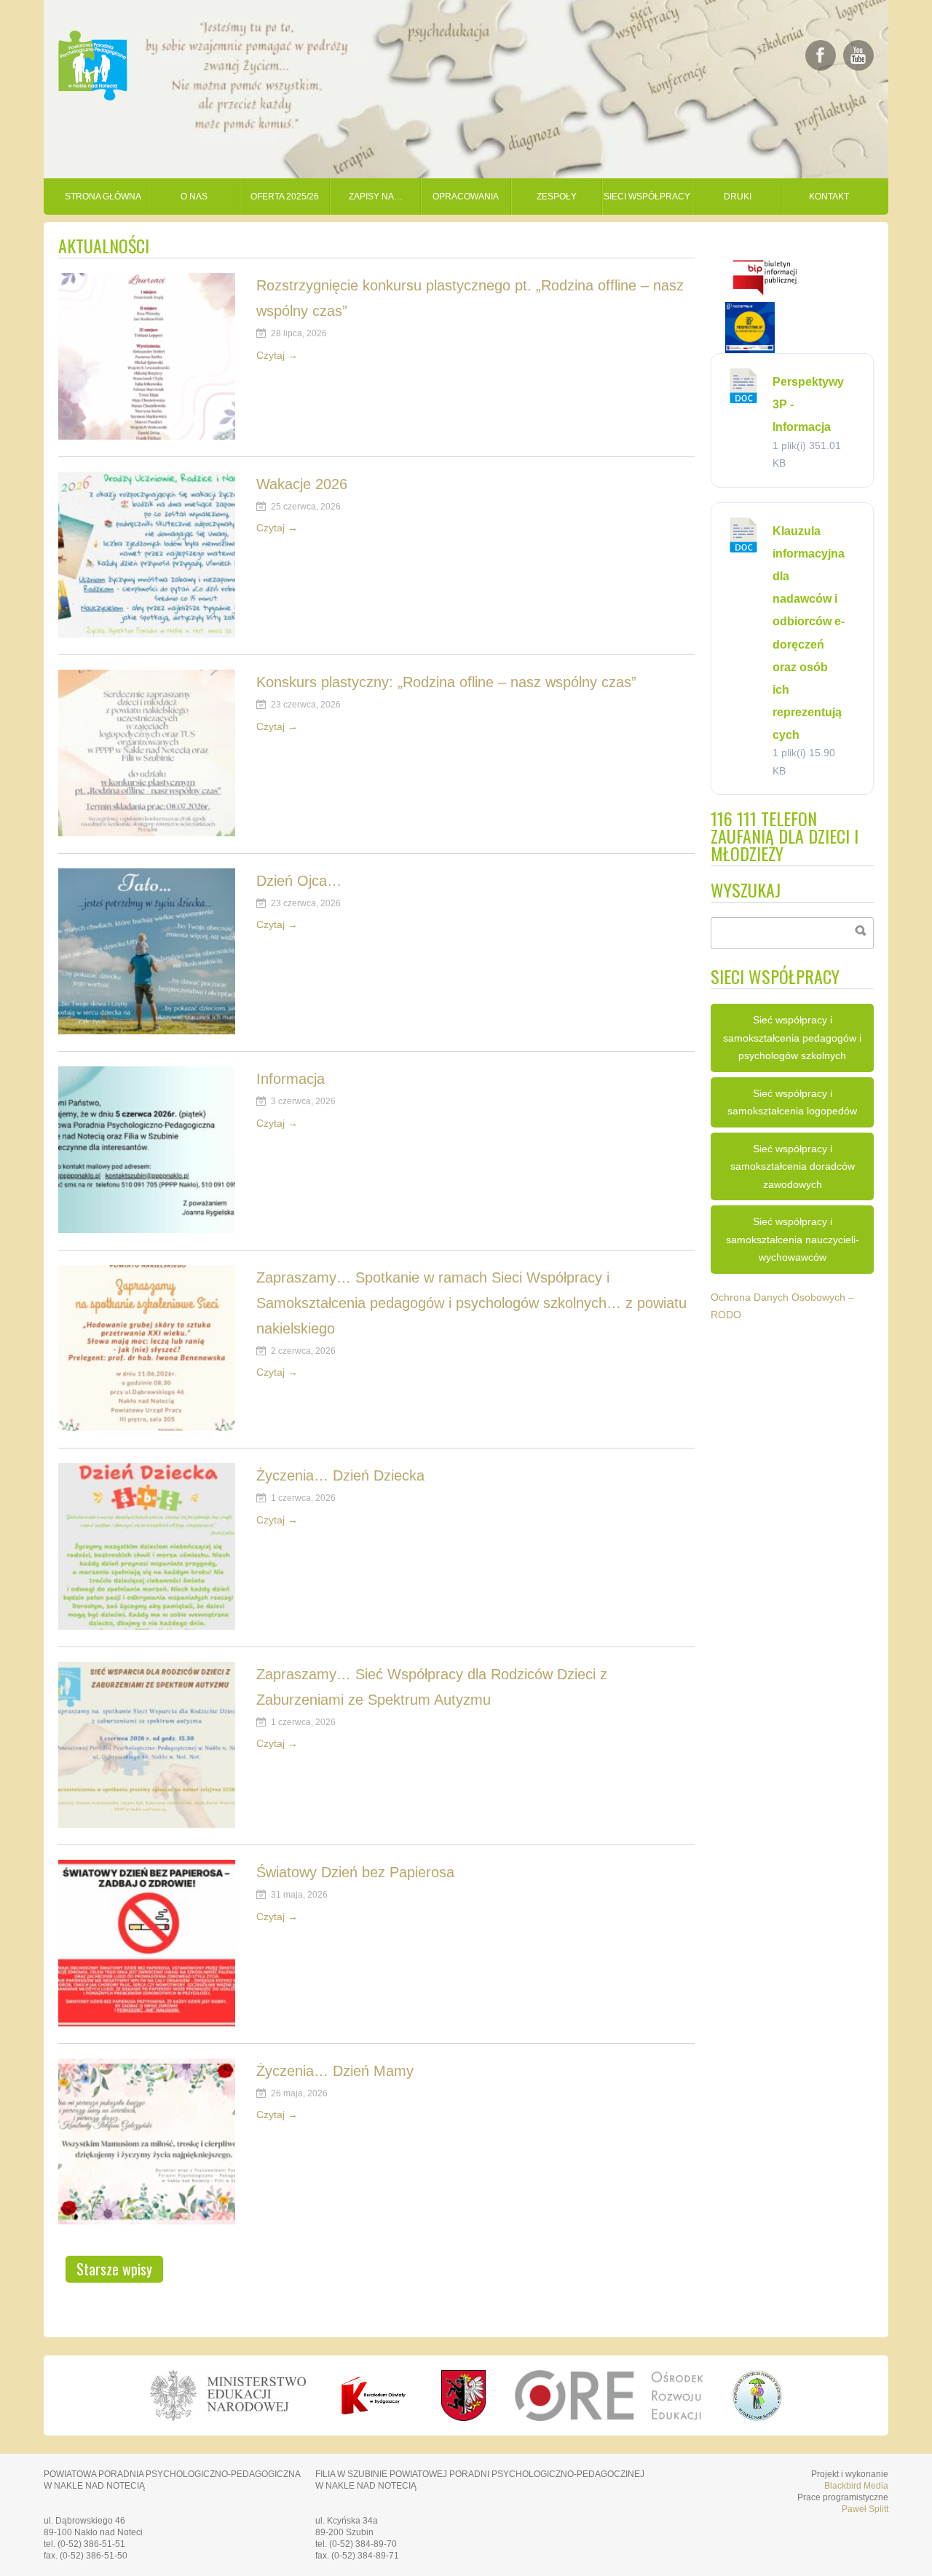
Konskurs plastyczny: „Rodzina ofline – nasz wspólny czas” (446, 682)
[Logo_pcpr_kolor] (758, 2417)
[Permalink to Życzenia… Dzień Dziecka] (147, 1626)
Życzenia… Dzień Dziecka (340, 1475)
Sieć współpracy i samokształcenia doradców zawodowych (793, 1166)
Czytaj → (277, 355)
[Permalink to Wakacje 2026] (147, 634)
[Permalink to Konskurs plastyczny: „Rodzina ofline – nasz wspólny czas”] (147, 832)
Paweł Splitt (865, 2509)
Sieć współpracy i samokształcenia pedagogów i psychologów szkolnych (792, 1038)
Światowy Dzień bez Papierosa (355, 1872)
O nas (194, 197)
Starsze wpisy (114, 2269)
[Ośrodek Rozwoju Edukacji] (609, 2395)
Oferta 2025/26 (285, 197)
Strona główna (103, 197)
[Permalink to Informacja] (147, 1229)
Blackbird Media (856, 2486)
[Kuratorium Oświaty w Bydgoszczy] (374, 2395)
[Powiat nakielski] (463, 2395)
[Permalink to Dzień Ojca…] (147, 1030)
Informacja (291, 1079)
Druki (738, 197)
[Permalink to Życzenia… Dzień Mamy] (147, 2220)
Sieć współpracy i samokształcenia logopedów (792, 1102)
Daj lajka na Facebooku (821, 55)
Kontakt (829, 197)
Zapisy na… (376, 197)
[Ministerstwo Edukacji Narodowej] (227, 2395)
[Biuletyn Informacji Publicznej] (765, 298)
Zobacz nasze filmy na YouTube (858, 55)
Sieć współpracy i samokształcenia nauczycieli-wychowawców (793, 1239)
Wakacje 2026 (302, 484)
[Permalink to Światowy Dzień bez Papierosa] (147, 2022)
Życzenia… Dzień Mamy (335, 2071)
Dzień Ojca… (299, 881)
